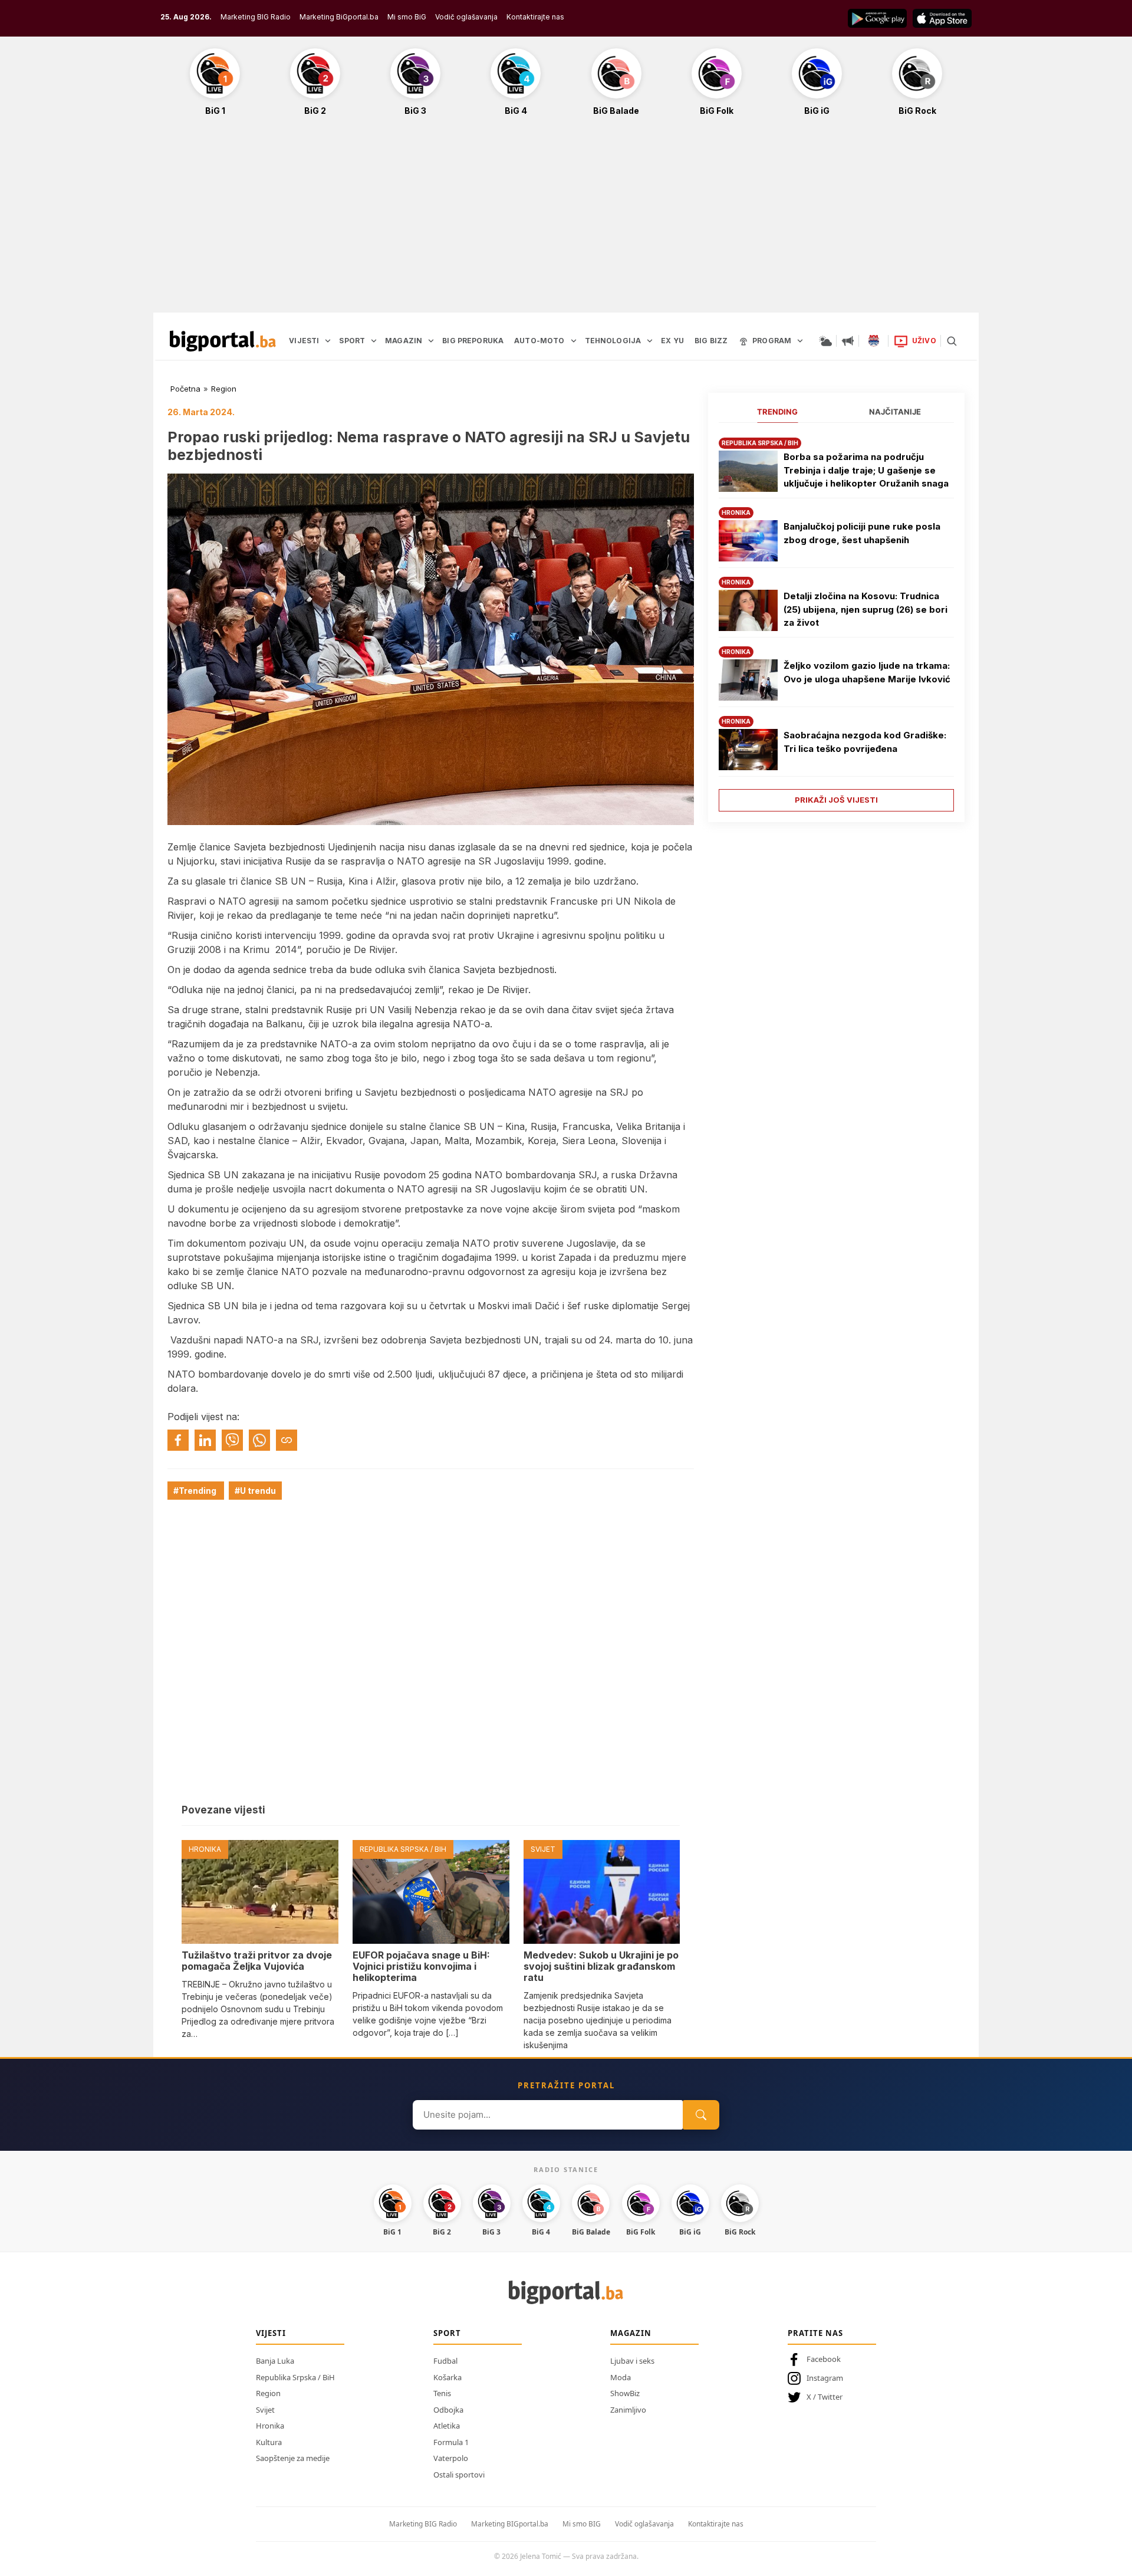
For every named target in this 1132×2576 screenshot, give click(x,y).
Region (224, 389)
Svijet (265, 2410)
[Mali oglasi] (848, 341)
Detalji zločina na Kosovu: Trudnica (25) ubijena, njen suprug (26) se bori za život (866, 609)
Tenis (442, 2393)
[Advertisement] (566, 221)
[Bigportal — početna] (223, 341)
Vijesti (271, 2333)
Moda (621, 2377)
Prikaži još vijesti (836, 800)
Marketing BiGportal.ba (339, 17)
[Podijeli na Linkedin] (205, 1440)
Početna (185, 389)
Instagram (825, 2378)
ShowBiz (625, 2393)
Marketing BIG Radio (256, 17)
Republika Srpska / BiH (295, 2377)
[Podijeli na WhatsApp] (259, 1440)
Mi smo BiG (407, 17)
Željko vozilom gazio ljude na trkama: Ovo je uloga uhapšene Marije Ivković (867, 672)
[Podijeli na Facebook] (178, 1440)
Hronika (270, 2426)
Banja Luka (275, 2361)
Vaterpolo (451, 2458)
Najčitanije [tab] (895, 412)
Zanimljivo (628, 2410)
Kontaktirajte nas (535, 17)
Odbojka (448, 2410)
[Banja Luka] (874, 341)
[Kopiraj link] (287, 1440)
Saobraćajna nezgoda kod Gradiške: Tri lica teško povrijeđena (865, 742)
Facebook (824, 2359)
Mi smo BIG (582, 2524)
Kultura (269, 2442)
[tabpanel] (836, 620)
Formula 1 (451, 2442)
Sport (447, 2333)
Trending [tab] (777, 412)
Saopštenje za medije (293, 2458)
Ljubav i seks (632, 2361)
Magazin (631, 2333)
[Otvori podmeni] (328, 341)
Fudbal (445, 2361)
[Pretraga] (952, 341)
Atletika (447, 2426)
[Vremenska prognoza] (825, 341)
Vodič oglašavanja (466, 17)
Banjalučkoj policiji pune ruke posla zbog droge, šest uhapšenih (862, 533)
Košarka (447, 2377)
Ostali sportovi (459, 2475)
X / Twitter (825, 2397)
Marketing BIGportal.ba (510, 2524)
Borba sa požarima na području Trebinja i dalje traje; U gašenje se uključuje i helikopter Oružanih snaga (866, 470)
